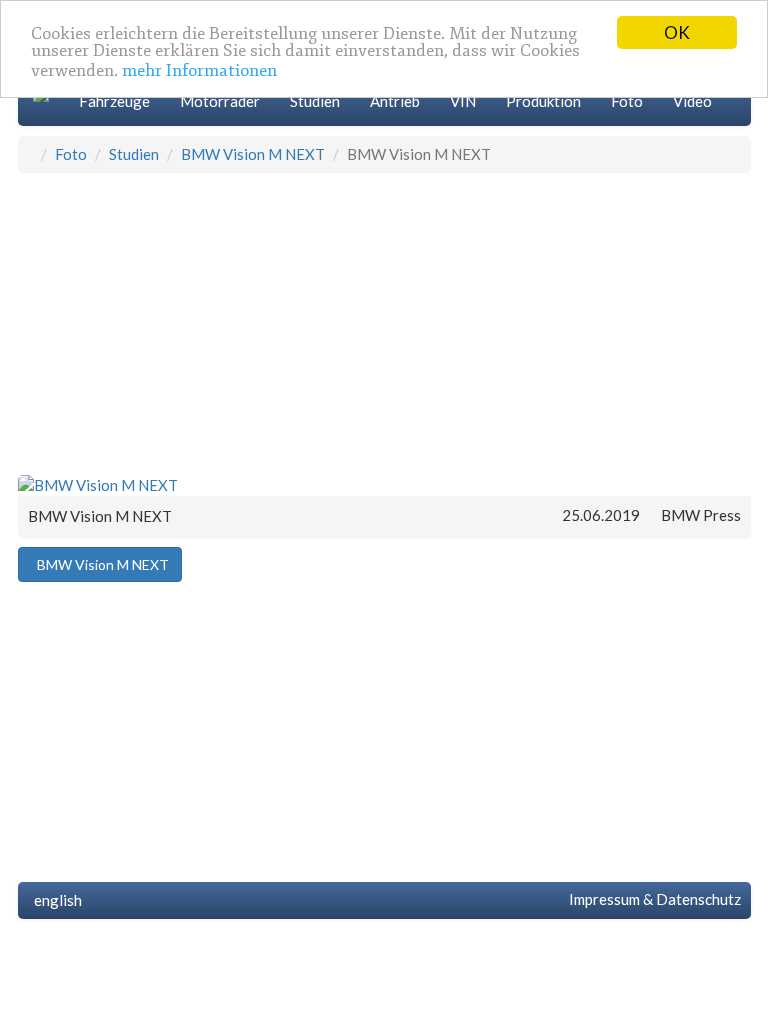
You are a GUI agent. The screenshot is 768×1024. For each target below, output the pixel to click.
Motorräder (220, 101)
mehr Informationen (199, 70)
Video (692, 101)
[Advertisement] (384, 323)
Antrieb (395, 101)
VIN (463, 101)
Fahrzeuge (114, 101)
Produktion (543, 101)
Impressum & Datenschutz (652, 899)
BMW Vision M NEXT (253, 154)
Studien (315, 101)
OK (677, 32)
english (55, 900)
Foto (627, 101)
